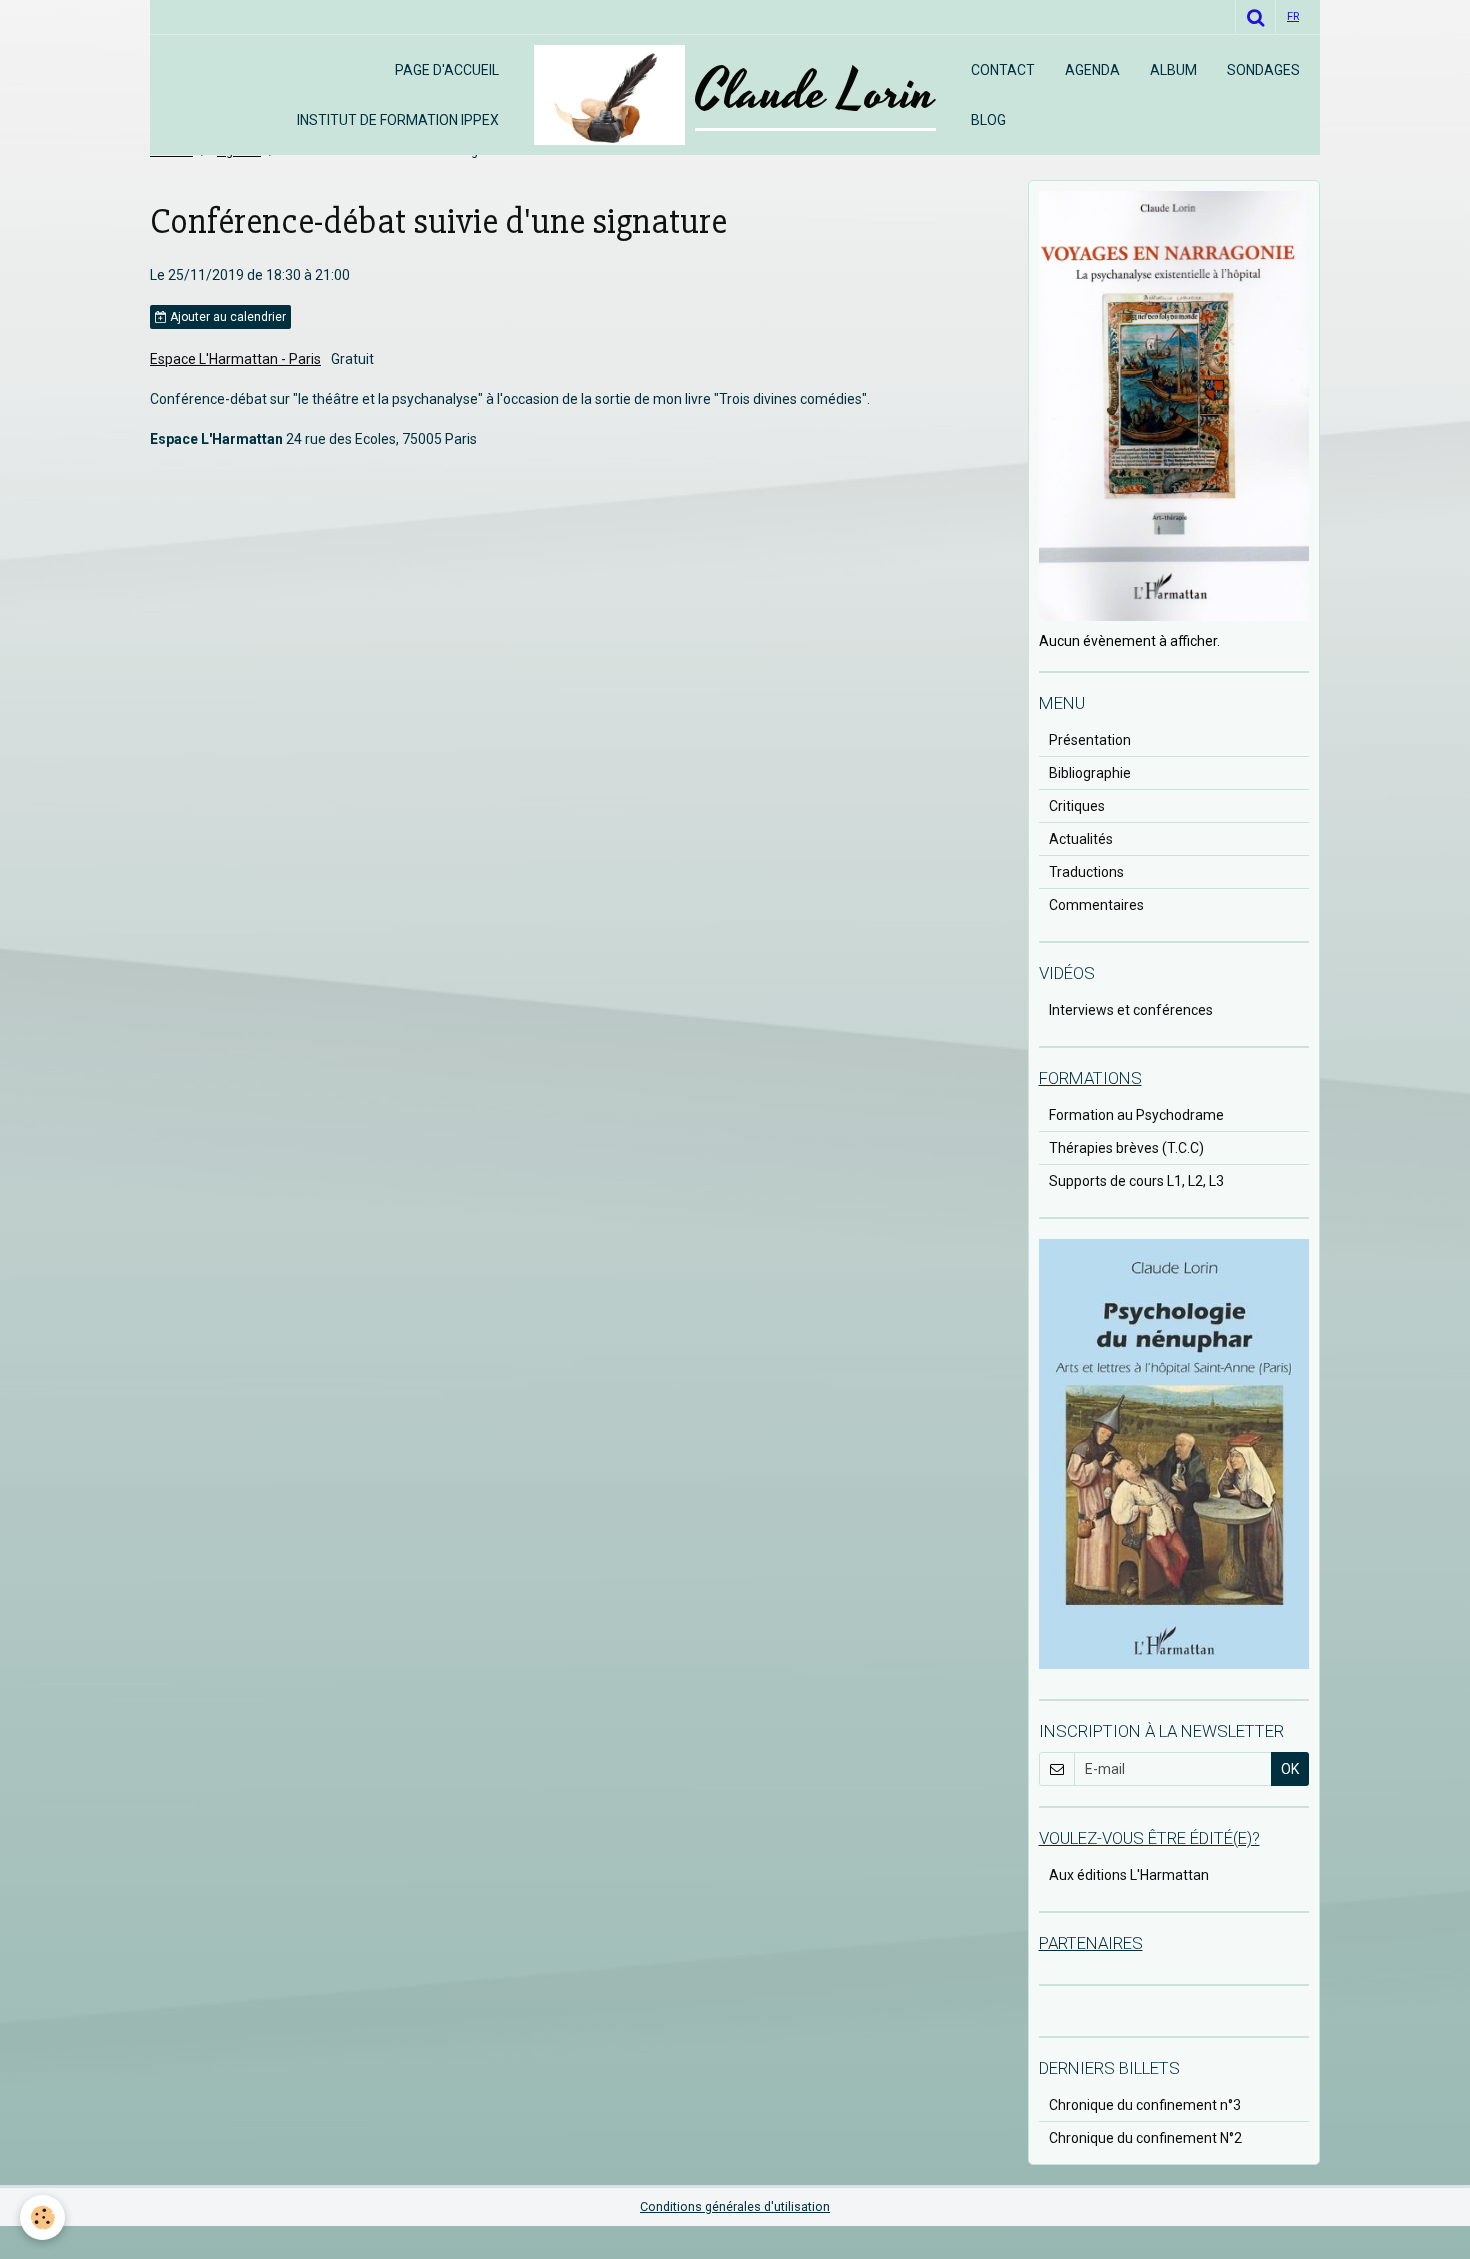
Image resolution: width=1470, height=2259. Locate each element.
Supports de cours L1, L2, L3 (1136, 1181)
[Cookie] (42, 2217)
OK (1290, 1769)
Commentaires (1096, 905)
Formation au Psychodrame (1136, 1115)
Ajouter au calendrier (226, 317)
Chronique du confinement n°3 (1145, 2105)
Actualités (1081, 839)
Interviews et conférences (1131, 1010)
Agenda (1092, 70)
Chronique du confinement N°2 (1145, 2138)
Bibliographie (1090, 773)
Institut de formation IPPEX (398, 120)
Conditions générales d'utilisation (735, 2206)
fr (1293, 16)
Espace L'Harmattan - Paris (235, 359)
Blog (988, 120)
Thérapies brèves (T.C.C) (1126, 1148)
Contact (1003, 70)
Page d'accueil (447, 70)
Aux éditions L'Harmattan (1129, 1875)
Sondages (1263, 70)
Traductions (1086, 872)
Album (1173, 70)
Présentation (1090, 740)
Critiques (1077, 806)
